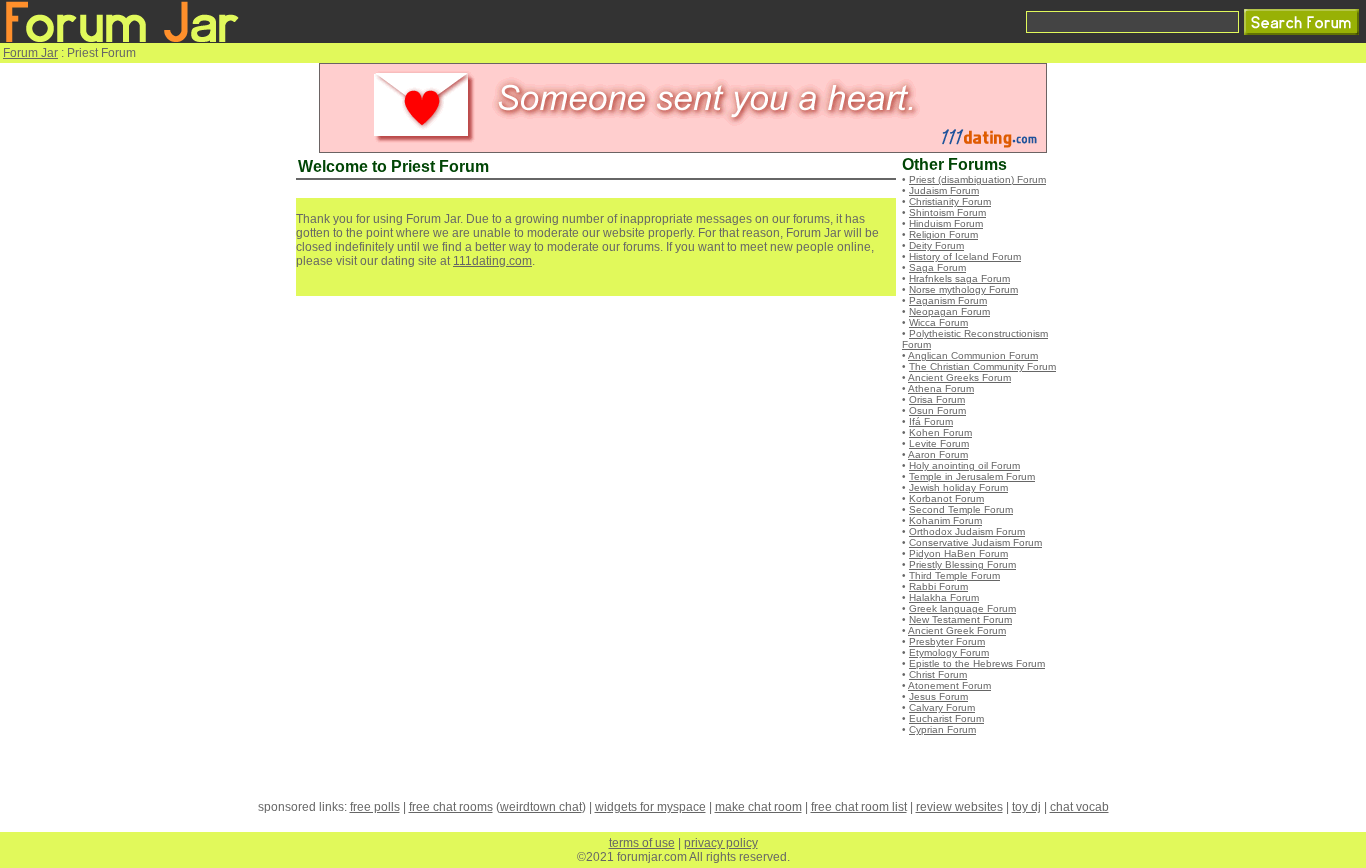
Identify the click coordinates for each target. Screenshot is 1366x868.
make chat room (758, 807)
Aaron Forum (938, 454)
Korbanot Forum (946, 498)
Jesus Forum (938, 696)
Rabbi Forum (938, 586)
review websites (959, 807)
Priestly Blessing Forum (962, 564)
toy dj (1026, 807)
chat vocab (1079, 807)
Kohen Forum (940, 432)
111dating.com (492, 261)
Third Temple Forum (954, 575)
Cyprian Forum (942, 729)
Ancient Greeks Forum (959, 377)
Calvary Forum (942, 707)
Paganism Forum (948, 300)
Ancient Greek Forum (957, 630)
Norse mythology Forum (963, 289)
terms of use (642, 843)
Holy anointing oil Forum (964, 465)
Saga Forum (937, 267)
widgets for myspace (650, 807)
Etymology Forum (949, 652)
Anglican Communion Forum (973, 355)
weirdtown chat (541, 807)
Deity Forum (936, 245)
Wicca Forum (938, 322)
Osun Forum (937, 410)
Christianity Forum (950, 201)
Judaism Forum (944, 190)
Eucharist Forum (946, 718)
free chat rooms (451, 807)
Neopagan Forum (949, 311)
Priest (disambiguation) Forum (977, 179)
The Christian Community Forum (982, 366)
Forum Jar (30, 53)
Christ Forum (938, 674)
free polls (375, 807)
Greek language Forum (962, 608)
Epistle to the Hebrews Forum (977, 663)
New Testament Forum (960, 619)
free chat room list (859, 807)
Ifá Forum (931, 421)
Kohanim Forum (945, 520)
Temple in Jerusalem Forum (972, 476)
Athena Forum (941, 388)
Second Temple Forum (961, 509)
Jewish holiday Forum (958, 487)
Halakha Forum (944, 597)
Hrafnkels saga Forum (959, 278)
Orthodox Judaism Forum (967, 531)
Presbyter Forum (947, 641)
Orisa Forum (937, 399)
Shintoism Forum (947, 212)
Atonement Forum (949, 685)
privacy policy (721, 843)
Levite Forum (939, 443)
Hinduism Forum (946, 223)
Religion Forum (943, 234)
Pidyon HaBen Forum (958, 553)
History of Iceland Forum (965, 256)
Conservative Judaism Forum (975, 542)
